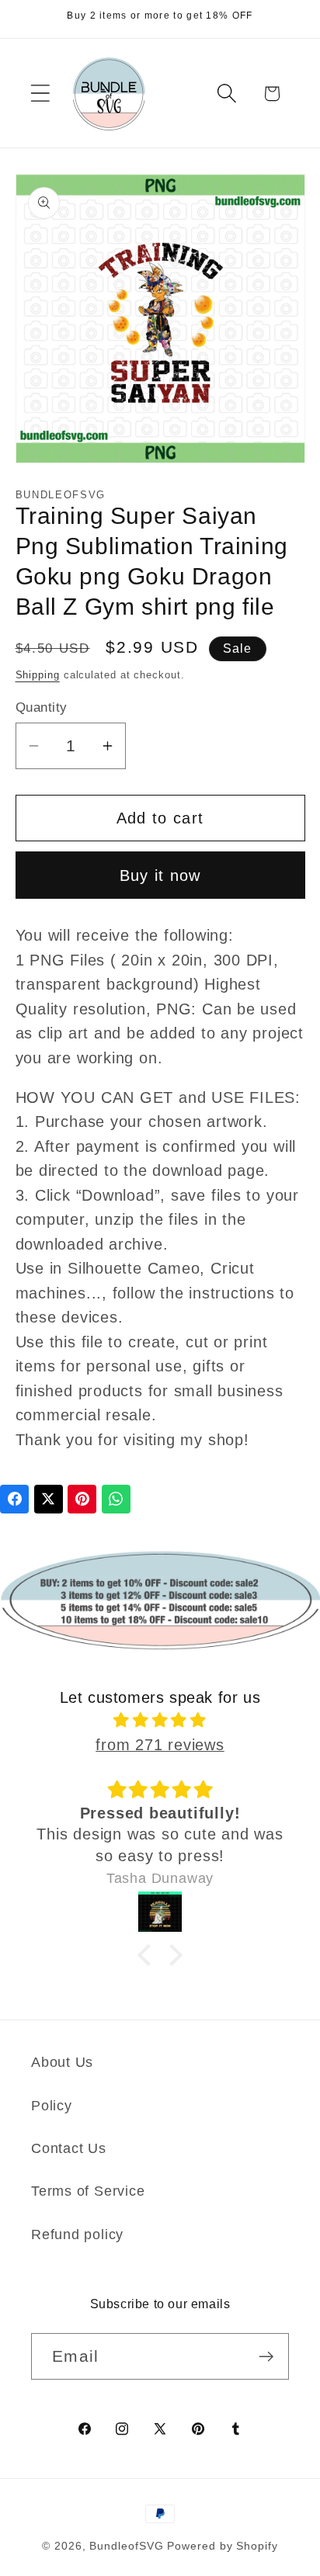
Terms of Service (88, 2191)
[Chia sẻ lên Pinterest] (82, 1499)
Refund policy (77, 2234)
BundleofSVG (126, 2546)
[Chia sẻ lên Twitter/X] (49, 1499)
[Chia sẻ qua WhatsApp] (116, 1499)
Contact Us (69, 2148)
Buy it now (160, 875)
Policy (52, 2106)
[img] (160, 1720)
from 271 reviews (160, 1745)
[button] (40, 94)
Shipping (38, 675)
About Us (62, 2062)
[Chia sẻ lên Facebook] (14, 1499)
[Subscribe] (266, 2357)
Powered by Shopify (222, 2546)
